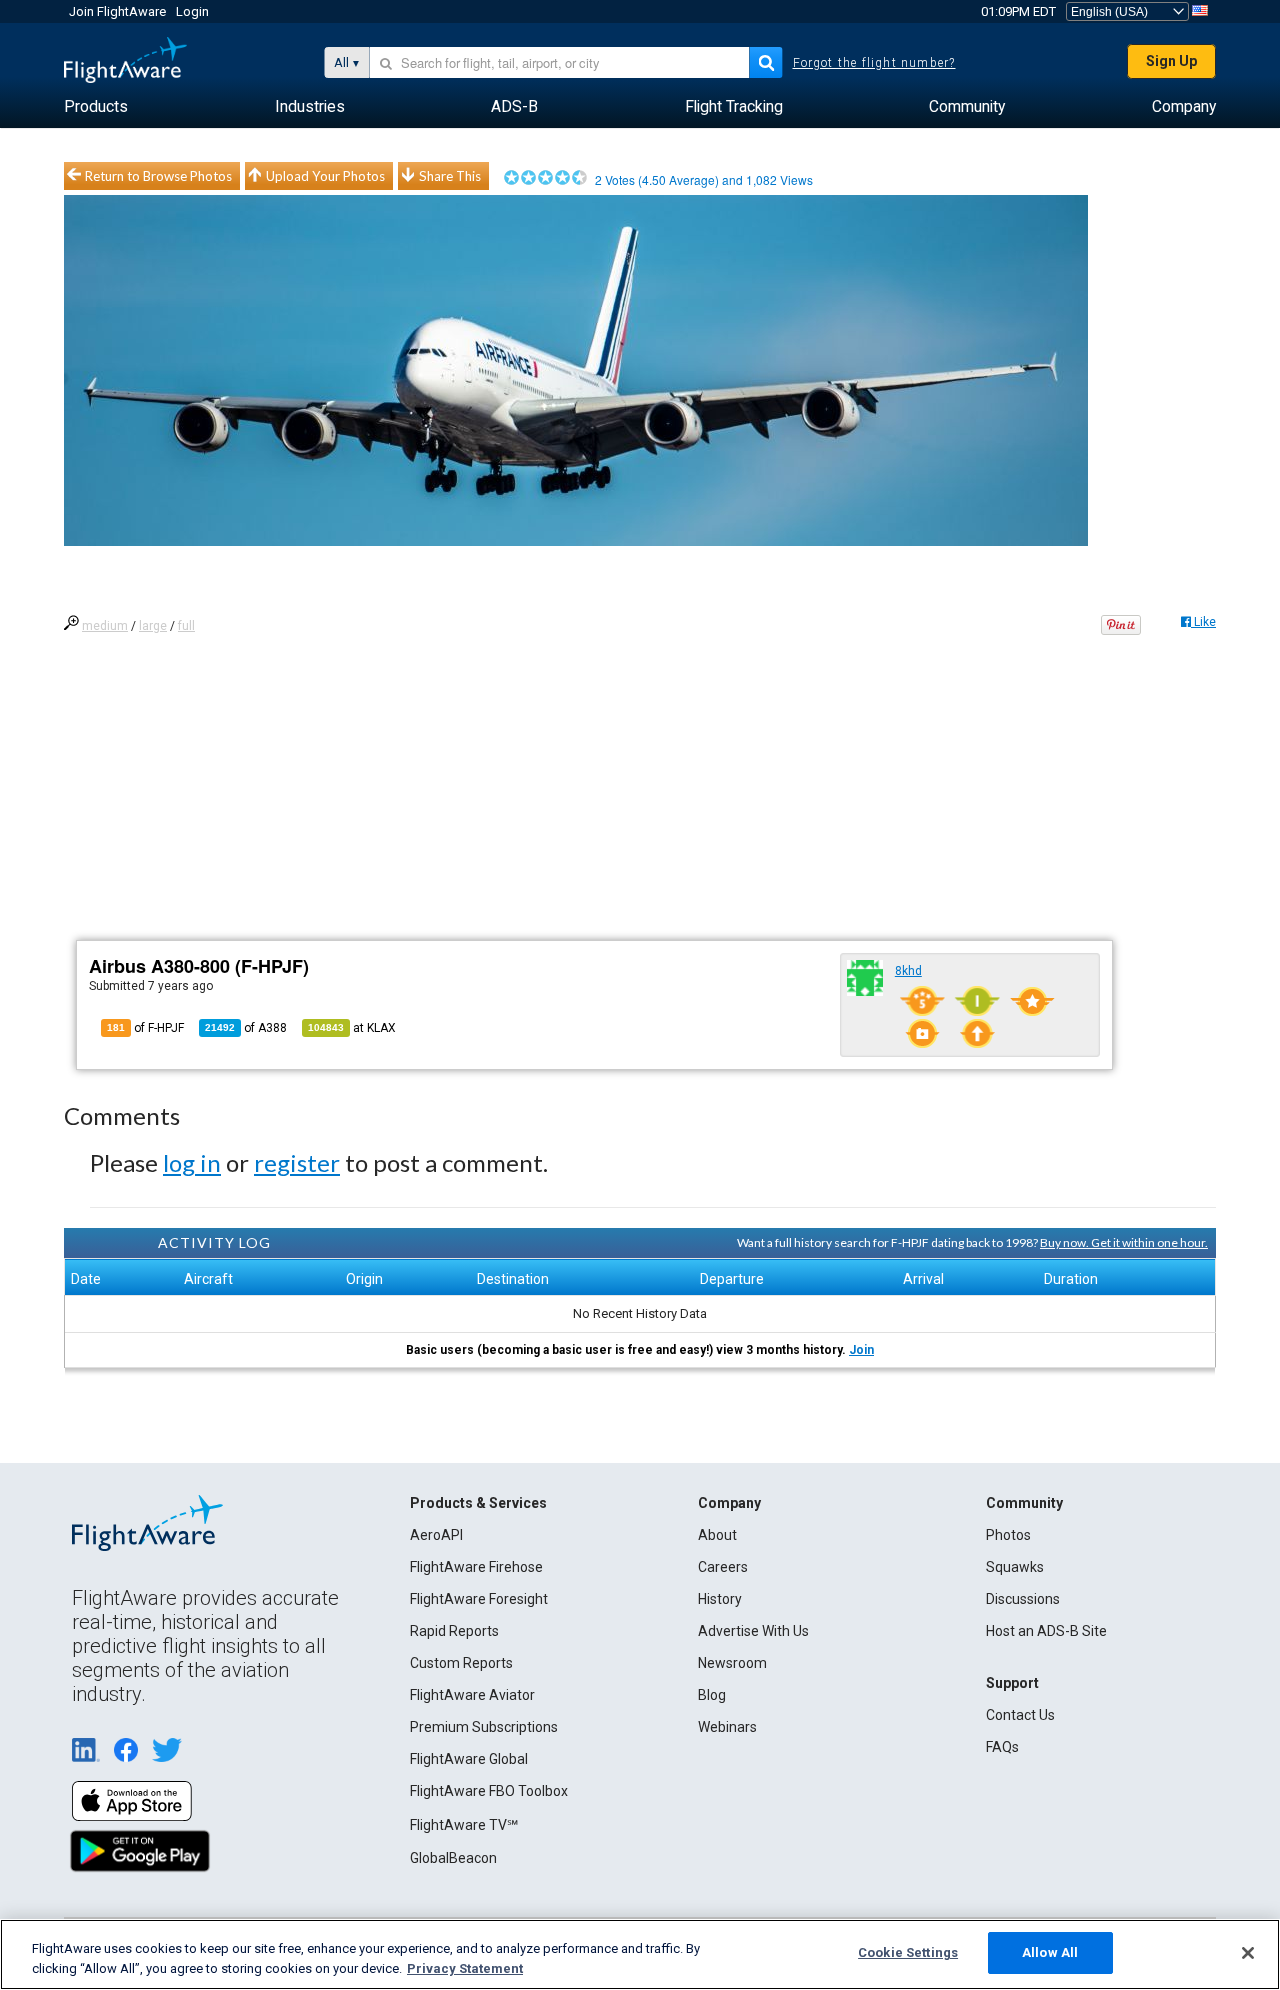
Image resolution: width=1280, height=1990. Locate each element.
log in (192, 1162)
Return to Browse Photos (158, 176)
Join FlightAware (117, 11)
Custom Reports (461, 1663)
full (186, 626)
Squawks (1015, 1567)
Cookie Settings (908, 1952)
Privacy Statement (465, 1968)
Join (861, 1350)
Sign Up (1171, 61)
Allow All (1050, 1952)
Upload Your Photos (325, 176)
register (297, 1162)
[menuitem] (96, 107)
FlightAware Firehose (476, 1567)
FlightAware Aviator (472, 1695)
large (153, 626)
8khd (908, 971)
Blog (712, 1695)
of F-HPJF (145, 1028)
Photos (1008, 1535)
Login (192, 11)
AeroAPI (436, 1535)
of (246, 1028)
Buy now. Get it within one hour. (1124, 1242)
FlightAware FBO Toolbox (489, 1791)
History (720, 1599)
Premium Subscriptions (484, 1727)
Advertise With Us (753, 1631)
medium (105, 626)
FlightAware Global (469, 1759)
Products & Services (478, 1503)
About (717, 1535)
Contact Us (1020, 1715)
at (352, 1028)
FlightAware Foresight (479, 1599)
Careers (723, 1567)
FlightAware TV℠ (464, 1825)
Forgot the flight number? (874, 63)
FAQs (1002, 1747)
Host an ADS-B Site (1046, 1631)
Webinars (727, 1727)
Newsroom (732, 1663)
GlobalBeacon (453, 1858)
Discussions (1023, 1599)
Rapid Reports (454, 1631)
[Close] (1248, 1953)
